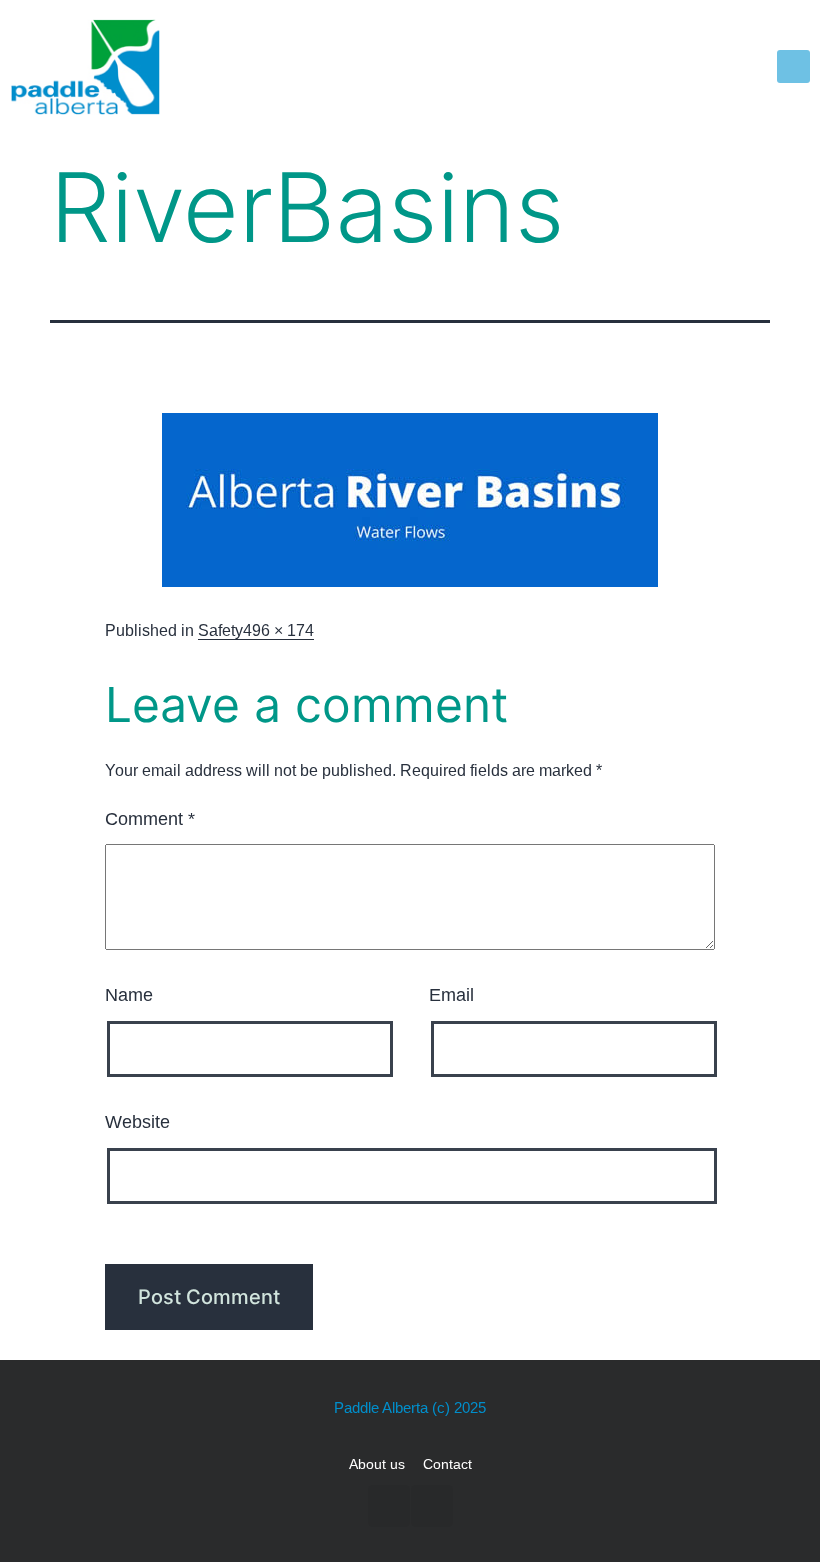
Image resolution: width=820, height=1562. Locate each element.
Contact (447, 1464)
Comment (150, 819)
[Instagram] (432, 1506)
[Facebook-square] (389, 1506)
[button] (793, 66)
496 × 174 (278, 630)
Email (451, 995)
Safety (220, 630)
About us (377, 1464)
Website (137, 1122)
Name (129, 995)
